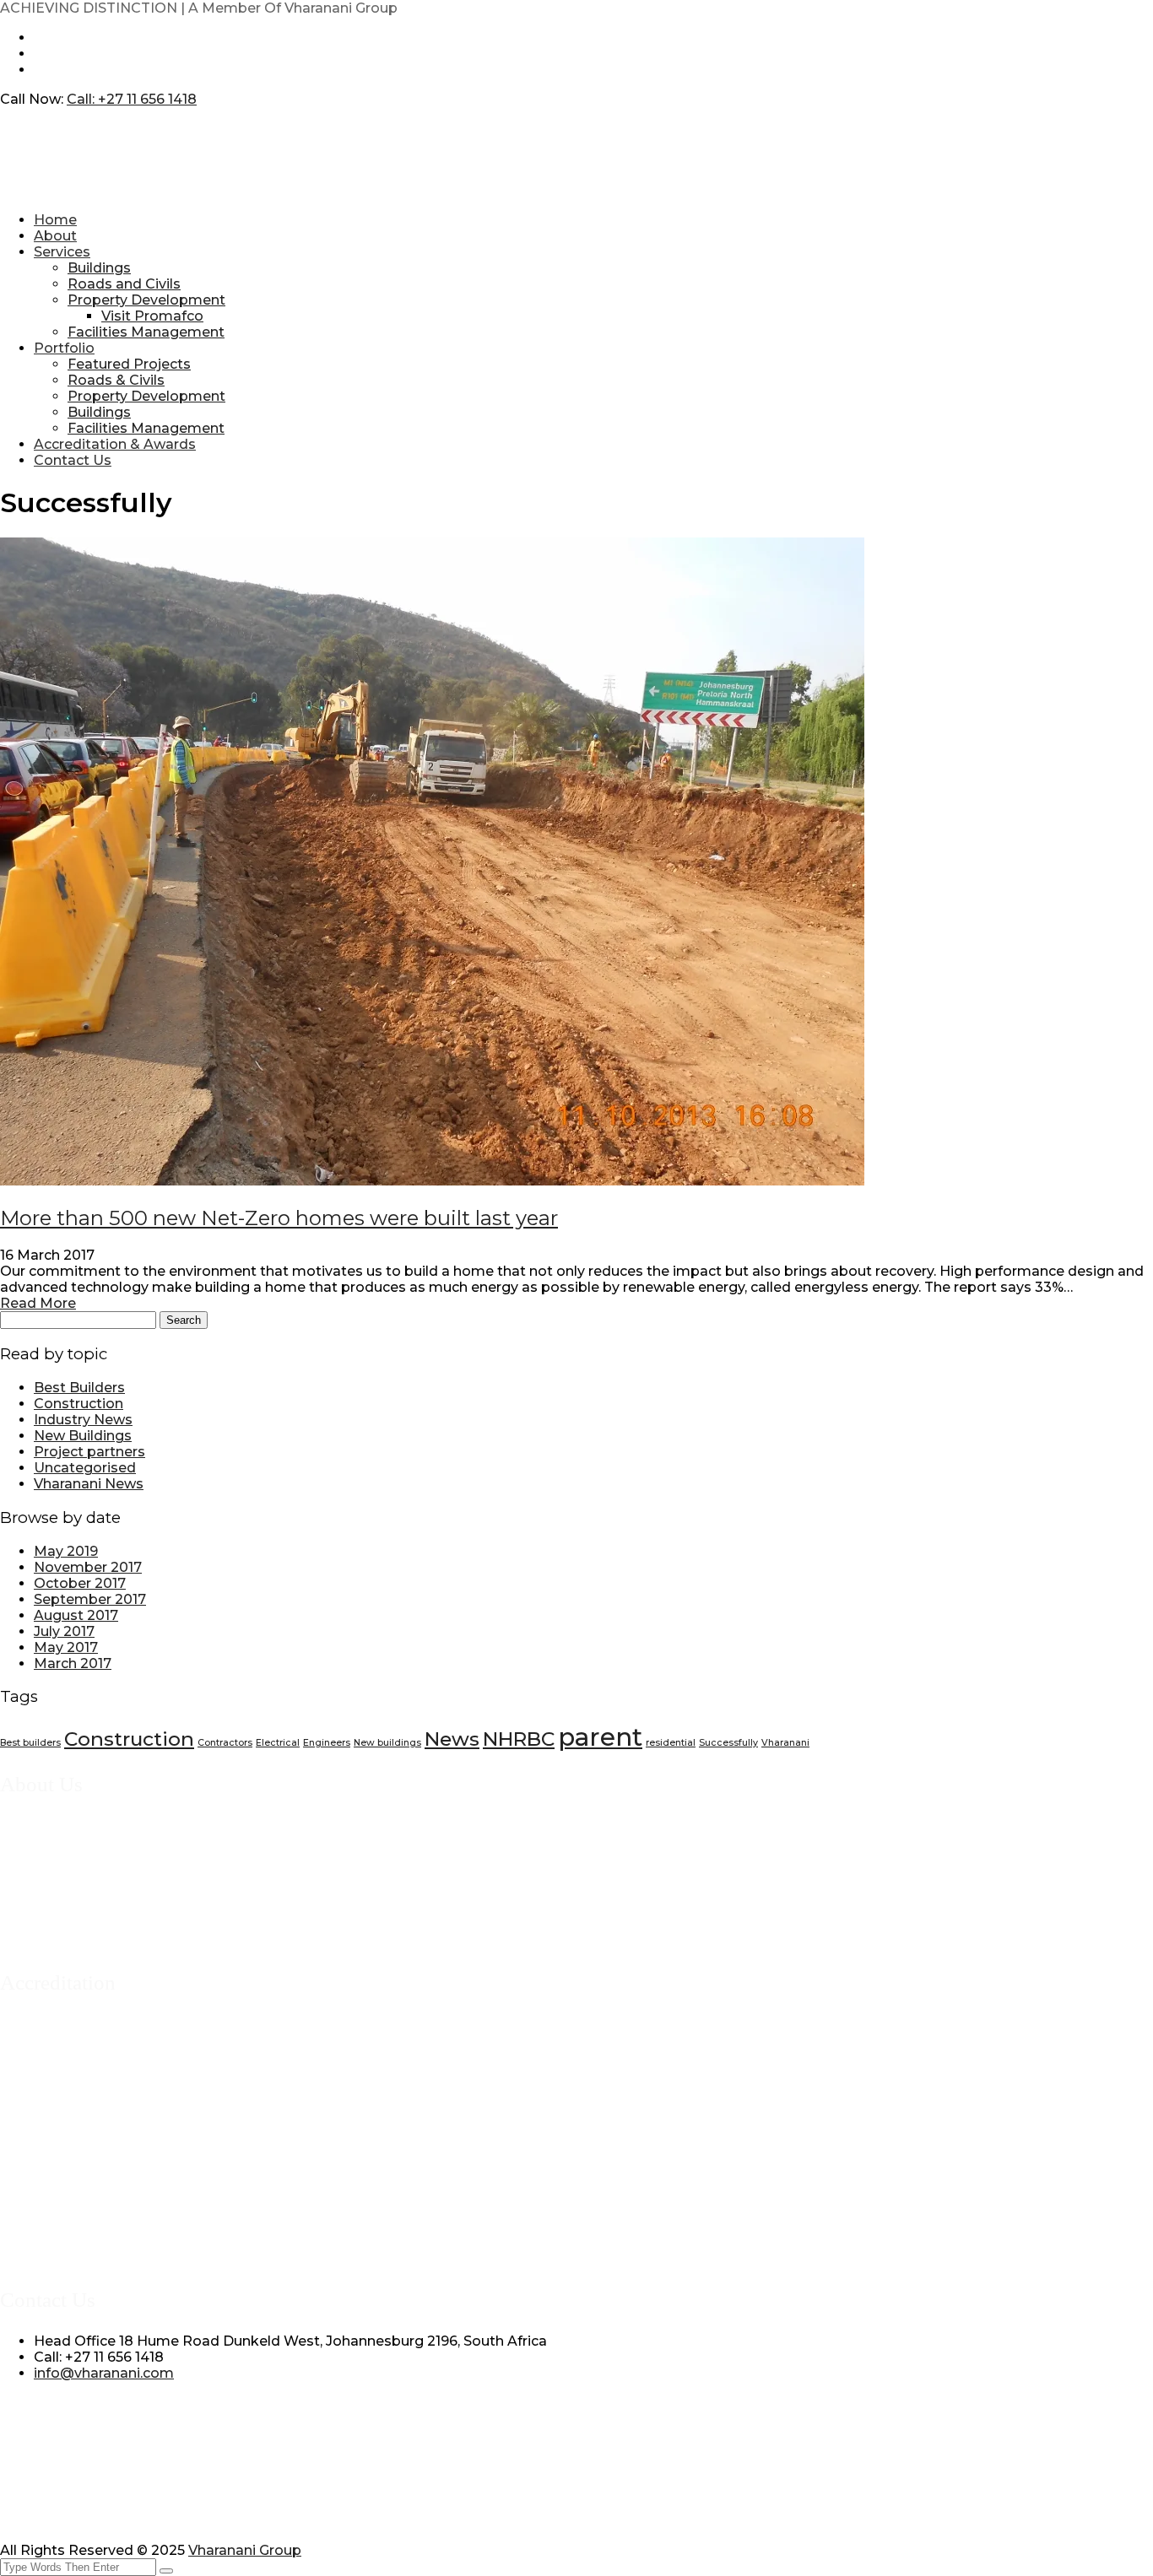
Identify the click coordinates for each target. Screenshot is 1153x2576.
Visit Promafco (152, 316)
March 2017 (73, 1663)
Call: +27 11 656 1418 (132, 99)
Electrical (278, 1743)
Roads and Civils (124, 284)
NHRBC (519, 1739)
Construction (78, 1404)
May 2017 (66, 1647)
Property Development (146, 300)
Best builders (30, 1743)
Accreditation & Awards (115, 444)
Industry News (83, 1420)
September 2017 (90, 1599)
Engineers (327, 1743)
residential (671, 1743)
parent (600, 1737)
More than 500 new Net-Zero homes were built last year (279, 1218)
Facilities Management (146, 332)
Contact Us (73, 460)
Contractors (225, 1743)
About (55, 236)
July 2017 (64, 1631)
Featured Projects (129, 364)
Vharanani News (89, 1484)
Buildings (99, 268)
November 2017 (88, 1567)
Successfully (728, 1743)
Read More (38, 1303)
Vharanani (785, 1743)
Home (55, 220)
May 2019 (66, 1551)
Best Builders (79, 1388)
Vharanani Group (245, 2550)
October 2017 (80, 1583)
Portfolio (64, 348)
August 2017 (76, 1615)
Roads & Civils (116, 380)
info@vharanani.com (104, 2373)
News (452, 1739)
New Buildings (83, 1436)
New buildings (387, 1743)
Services (62, 252)
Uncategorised (85, 1468)
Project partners (89, 1452)
